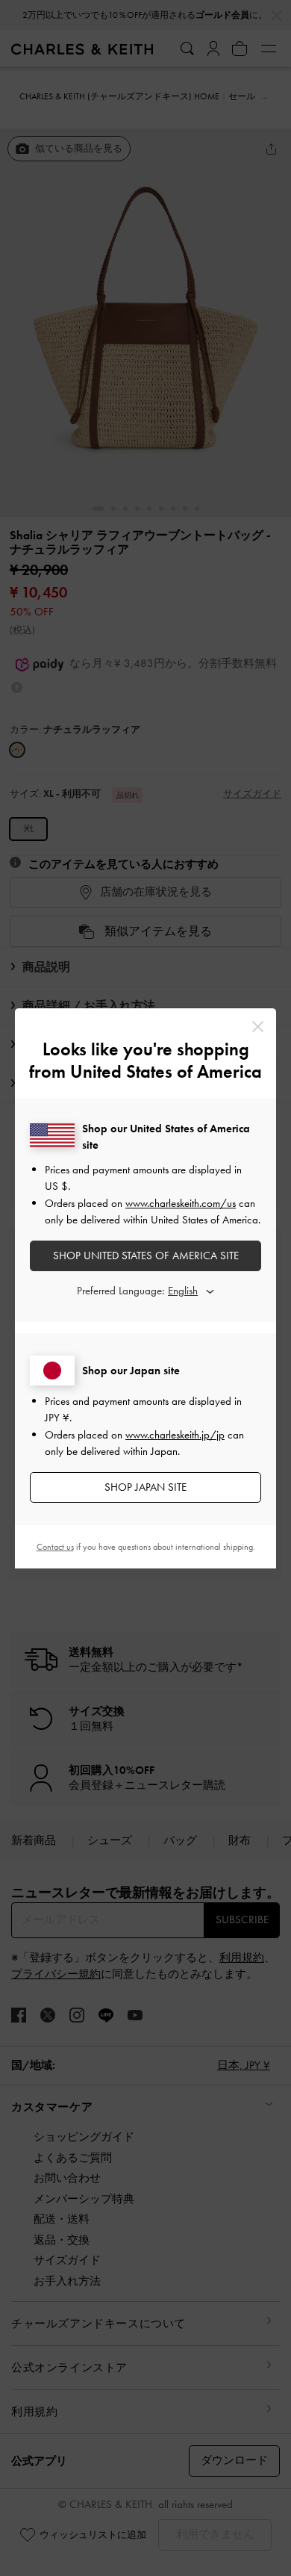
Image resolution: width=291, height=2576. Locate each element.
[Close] (258, 1027)
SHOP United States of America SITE (146, 1256)
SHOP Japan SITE (145, 1487)
